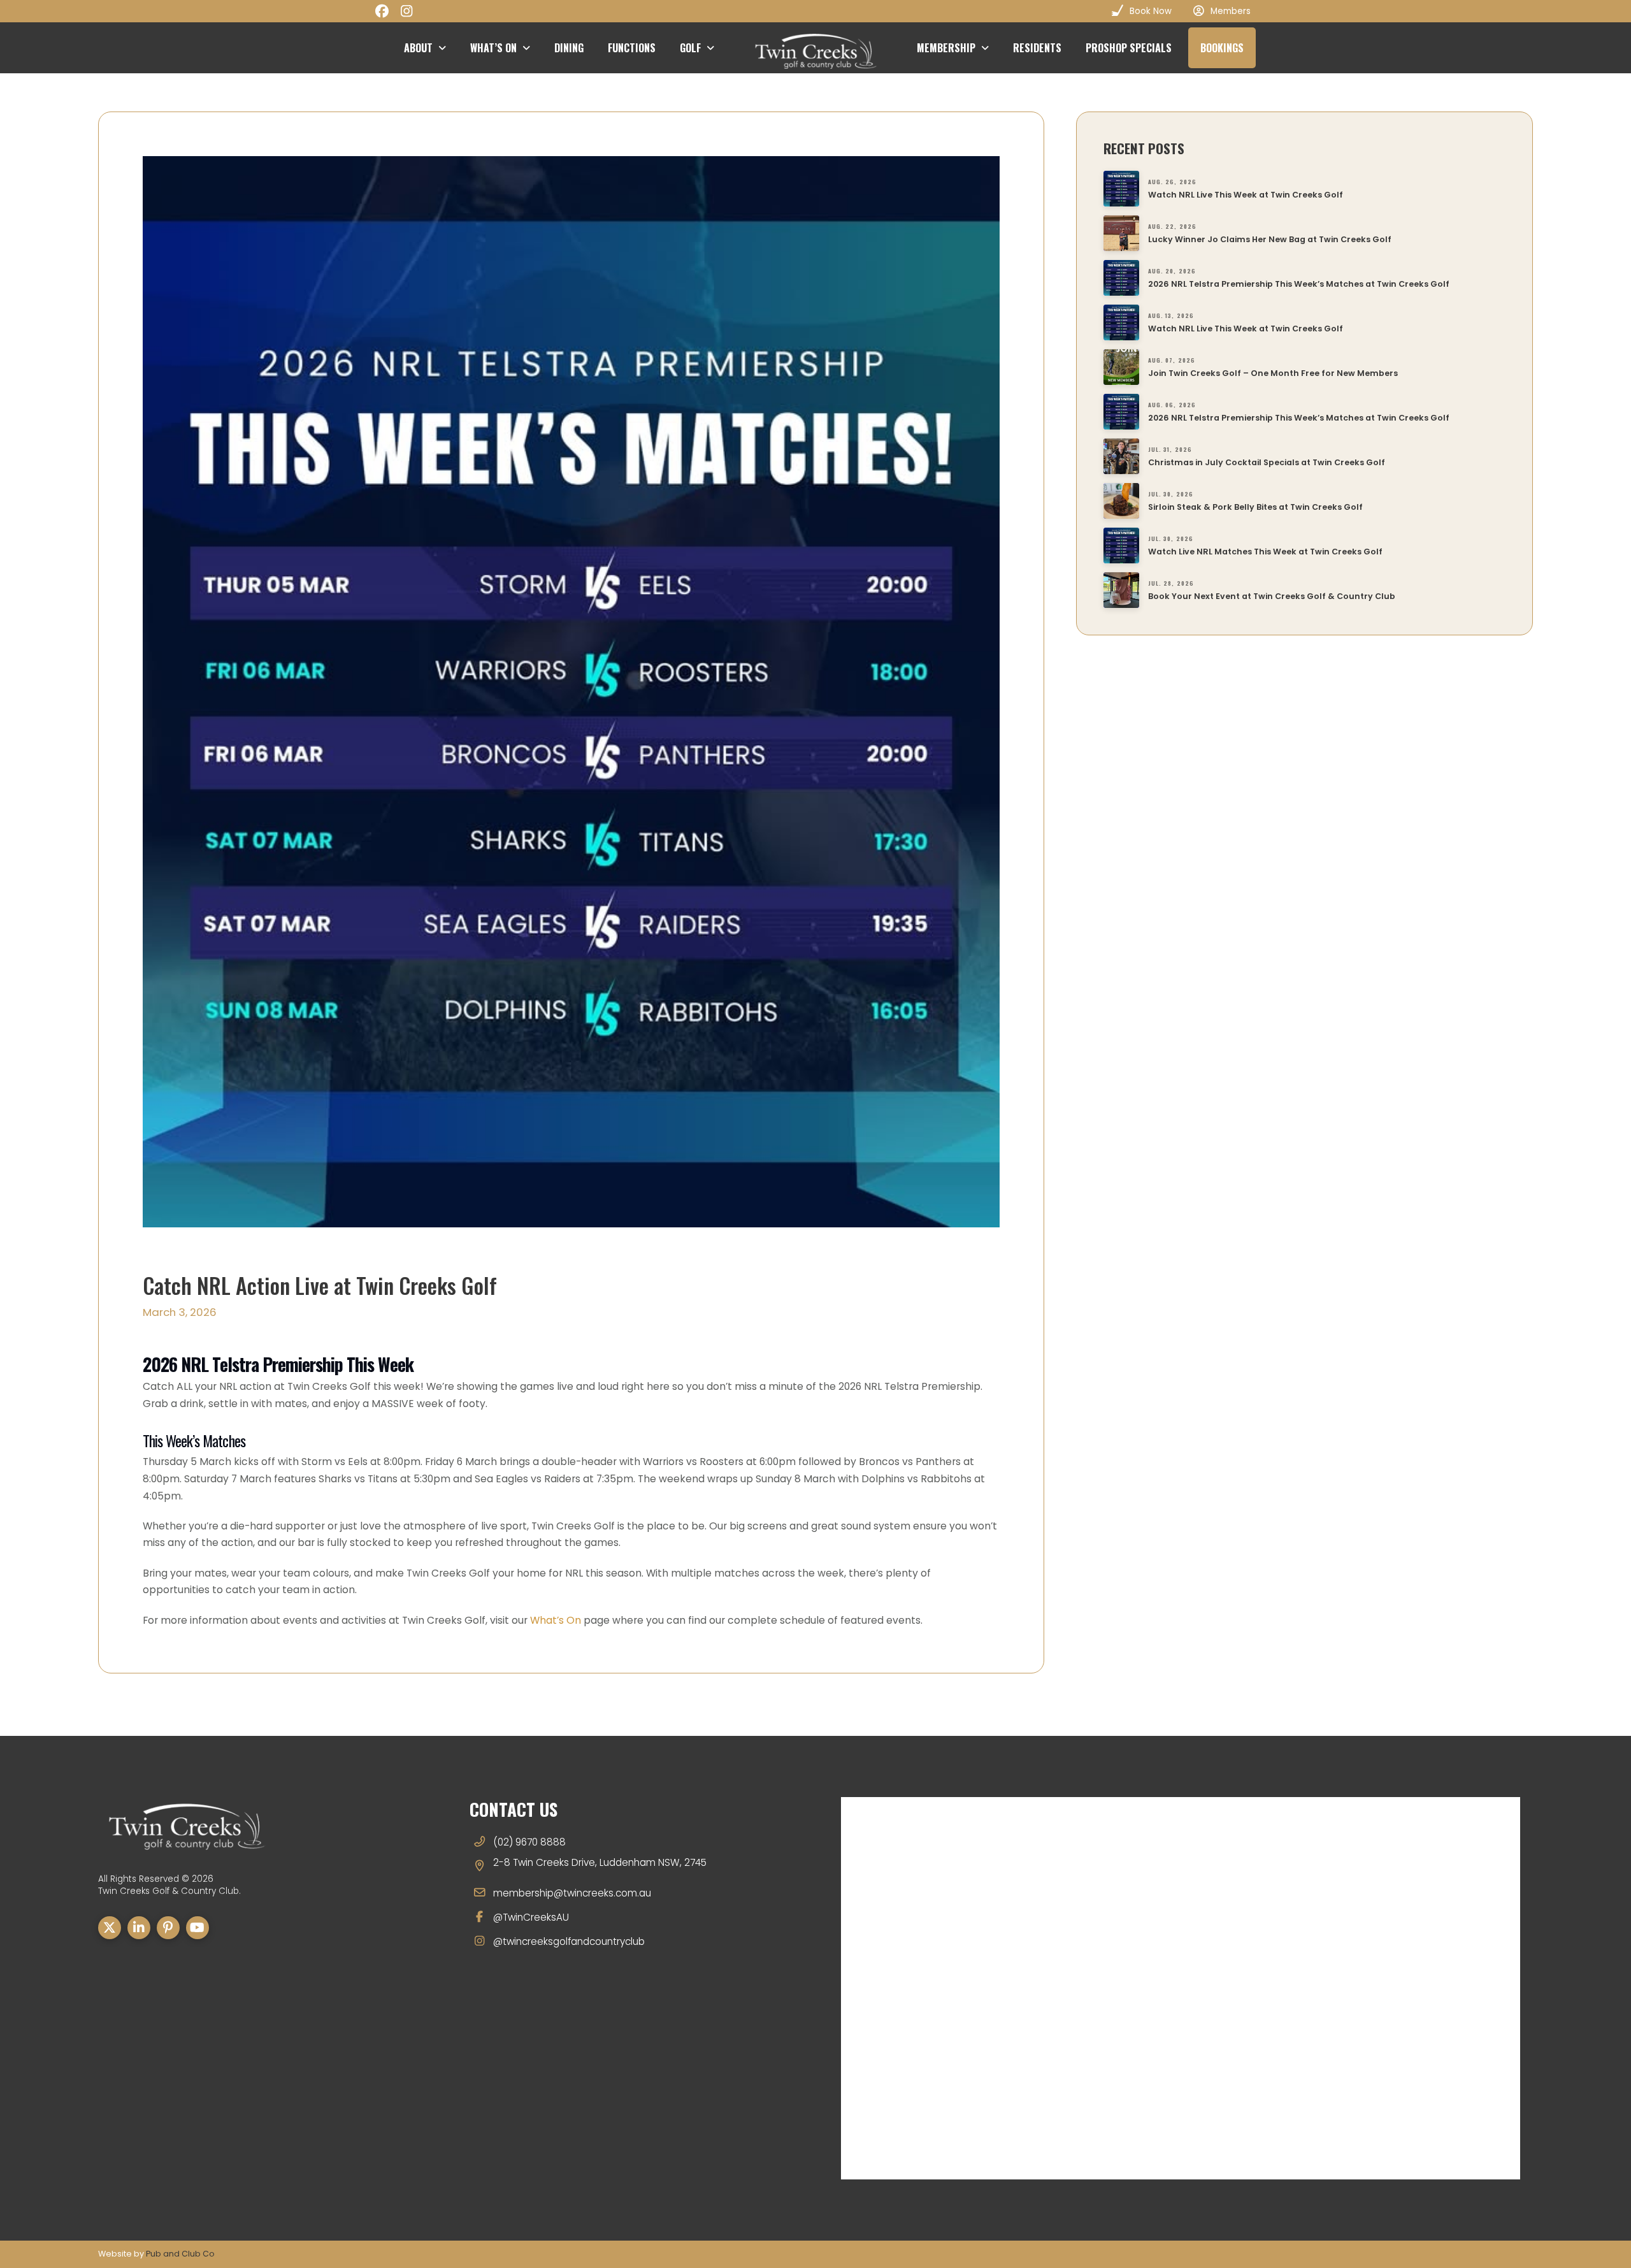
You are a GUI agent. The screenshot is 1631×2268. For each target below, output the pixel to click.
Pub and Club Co (180, 2254)
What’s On (556, 1620)
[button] (1222, 48)
